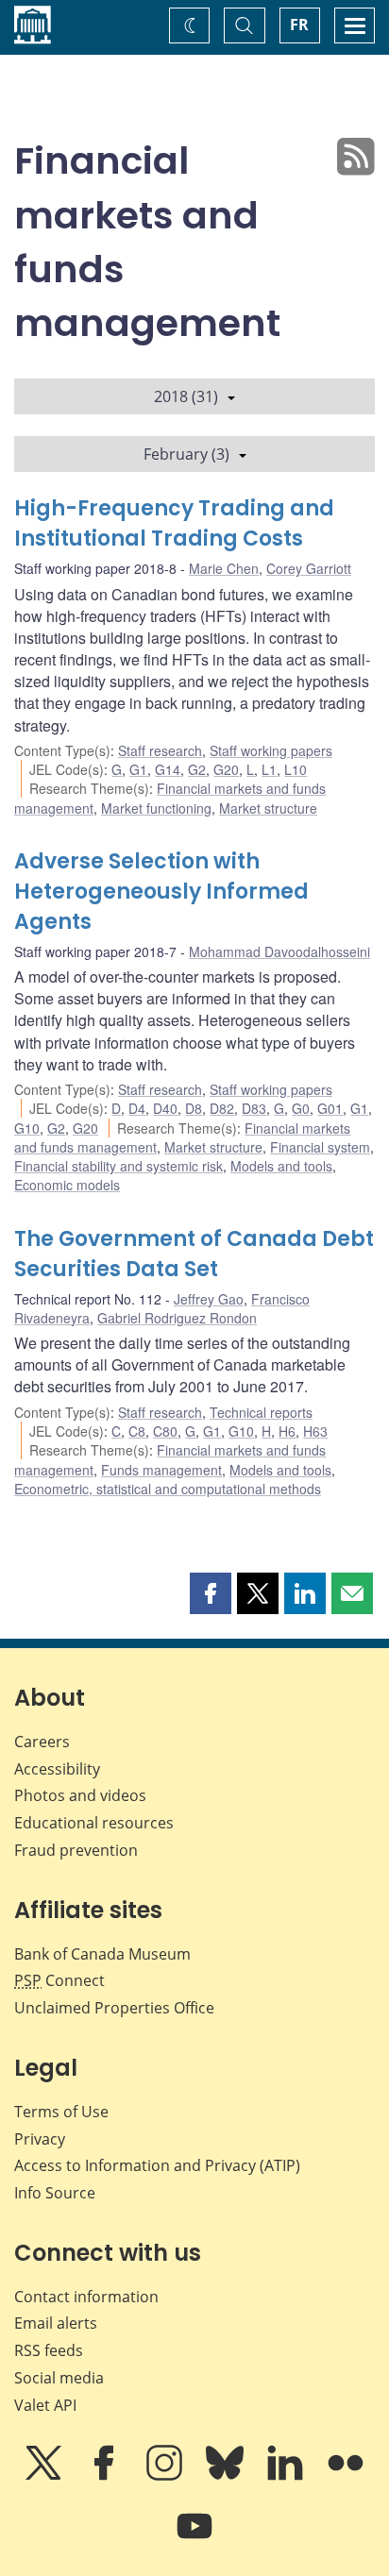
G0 (301, 1108)
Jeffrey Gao (209, 1299)
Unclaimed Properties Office (114, 2008)
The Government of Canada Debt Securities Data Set (194, 1254)
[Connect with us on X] (45, 2476)
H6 (287, 1431)
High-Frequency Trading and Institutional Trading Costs (174, 523)
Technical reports (261, 1412)
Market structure (268, 808)
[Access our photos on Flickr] (346, 2476)
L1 (269, 769)
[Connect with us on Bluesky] (227, 2476)
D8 (194, 1108)
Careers (42, 1742)
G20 (226, 769)
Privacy (40, 2139)
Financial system (320, 1147)
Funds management (161, 1470)
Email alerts (56, 2323)
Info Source (55, 2193)
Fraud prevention (76, 1850)
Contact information (86, 2297)
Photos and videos (80, 1795)
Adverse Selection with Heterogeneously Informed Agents (161, 892)
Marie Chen (224, 568)
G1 (138, 769)
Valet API (45, 2405)
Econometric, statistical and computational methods (168, 1489)
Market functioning (156, 808)
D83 (254, 1108)
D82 (222, 1108)
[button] (211, 1593)
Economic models (67, 1185)
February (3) (186, 454)
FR (299, 25)
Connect (59, 1980)
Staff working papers (271, 750)
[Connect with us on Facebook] (106, 2476)
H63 (315, 1431)
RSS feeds (49, 2350)
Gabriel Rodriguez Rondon (177, 1318)
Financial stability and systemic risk (118, 1166)
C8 (137, 1431)
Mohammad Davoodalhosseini (279, 951)
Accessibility (57, 1769)
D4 (137, 1108)
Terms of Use (61, 2112)
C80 (165, 1431)
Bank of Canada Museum (102, 1954)
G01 (330, 1108)
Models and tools (281, 1166)
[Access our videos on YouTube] (194, 2539)
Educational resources (94, 1823)
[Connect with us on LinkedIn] (287, 2476)
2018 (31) (186, 396)
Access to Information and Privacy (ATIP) (157, 2165)
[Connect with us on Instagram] (166, 2476)
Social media (59, 2378)
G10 (27, 1128)
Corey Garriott (309, 568)
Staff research (160, 750)
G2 (197, 769)
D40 (165, 1108)
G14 (168, 769)
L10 (296, 769)
